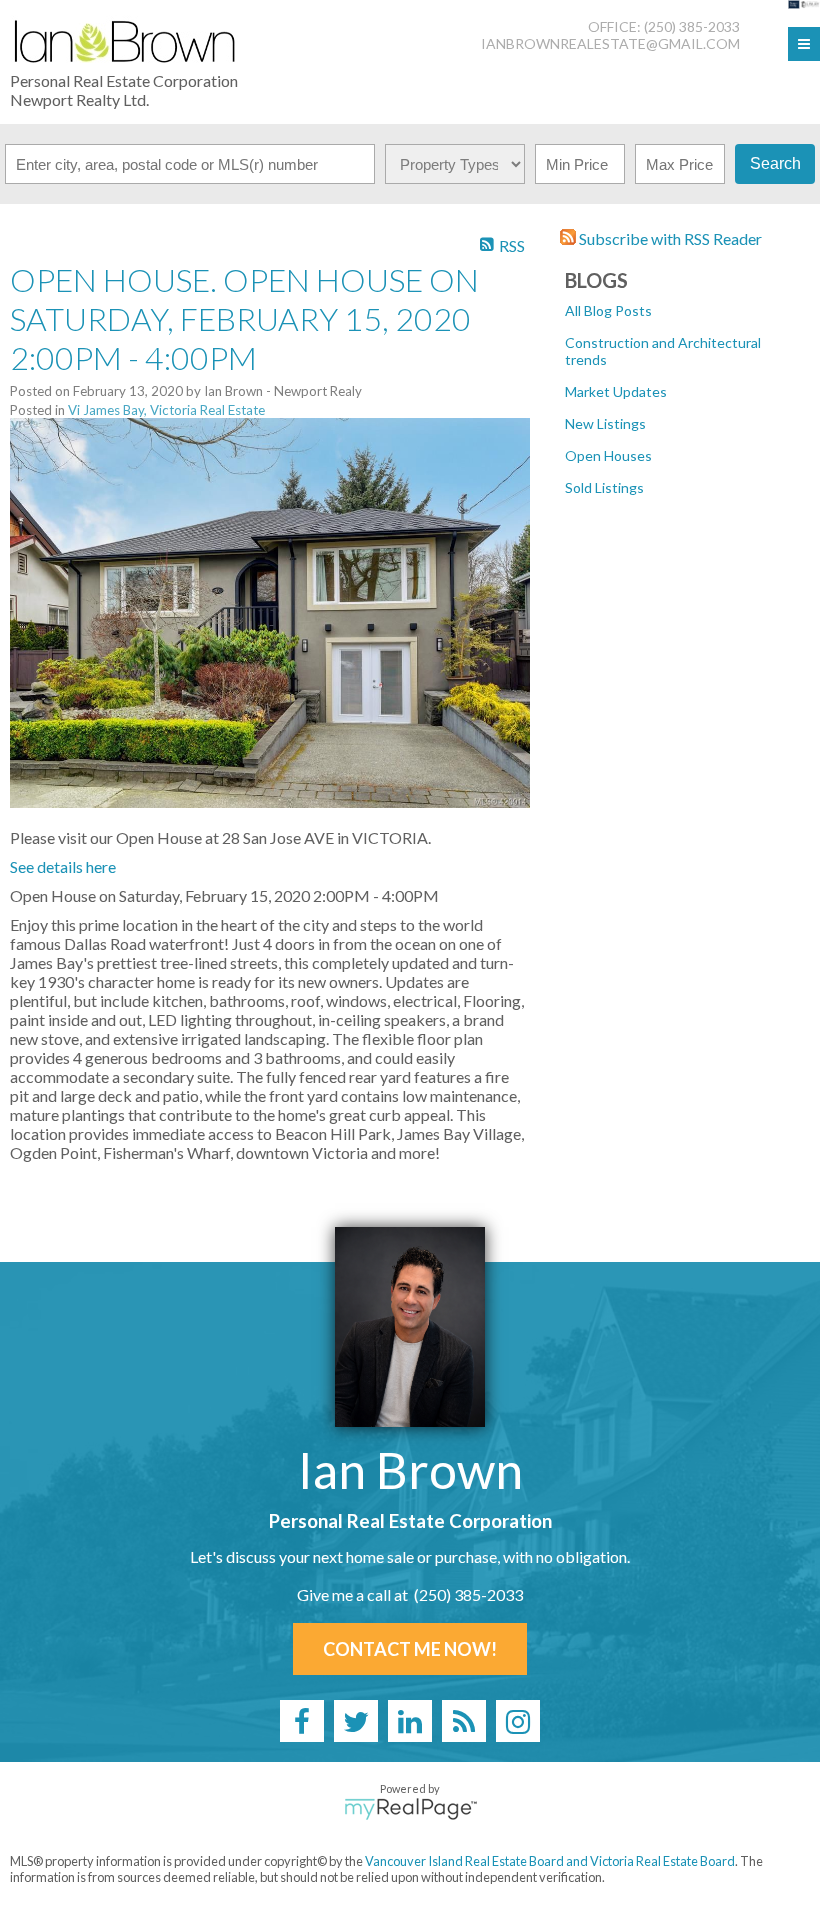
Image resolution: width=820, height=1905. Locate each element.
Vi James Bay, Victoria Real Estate (166, 410)
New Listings (605, 423)
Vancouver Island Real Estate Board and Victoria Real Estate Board (550, 1861)
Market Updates (616, 391)
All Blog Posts (608, 310)
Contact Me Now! (410, 1649)
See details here (63, 866)
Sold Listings (604, 487)
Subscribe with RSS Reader (669, 238)
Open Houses (608, 455)
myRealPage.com (410, 1809)
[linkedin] (410, 1721)
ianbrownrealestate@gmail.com (610, 43)
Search (775, 163)
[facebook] (302, 1721)
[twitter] (356, 1721)
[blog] (464, 1721)
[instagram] (518, 1721)
